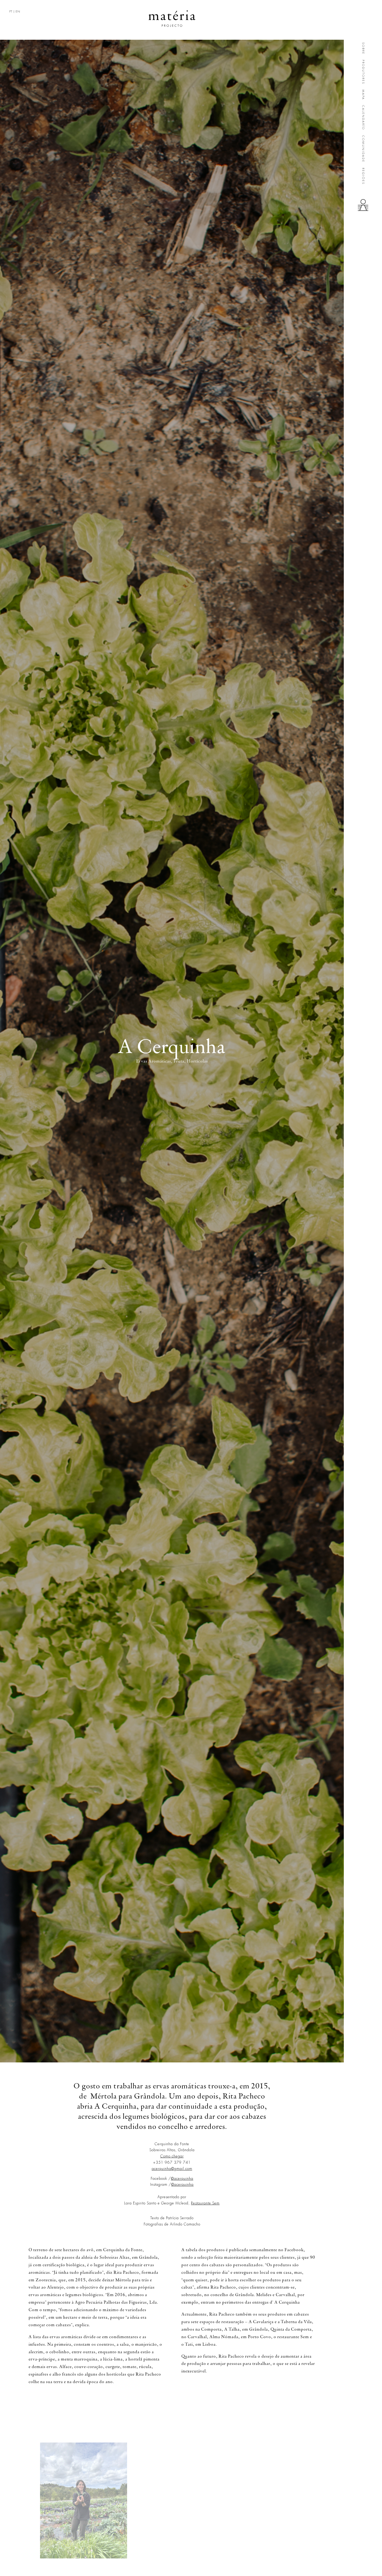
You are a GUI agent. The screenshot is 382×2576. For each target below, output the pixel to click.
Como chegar (172, 2156)
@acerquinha (182, 2178)
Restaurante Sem (205, 2203)
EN (18, 12)
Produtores (363, 72)
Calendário (363, 118)
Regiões (363, 176)
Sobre (363, 48)
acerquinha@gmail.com (172, 2169)
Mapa (363, 95)
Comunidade (363, 149)
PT (11, 12)
